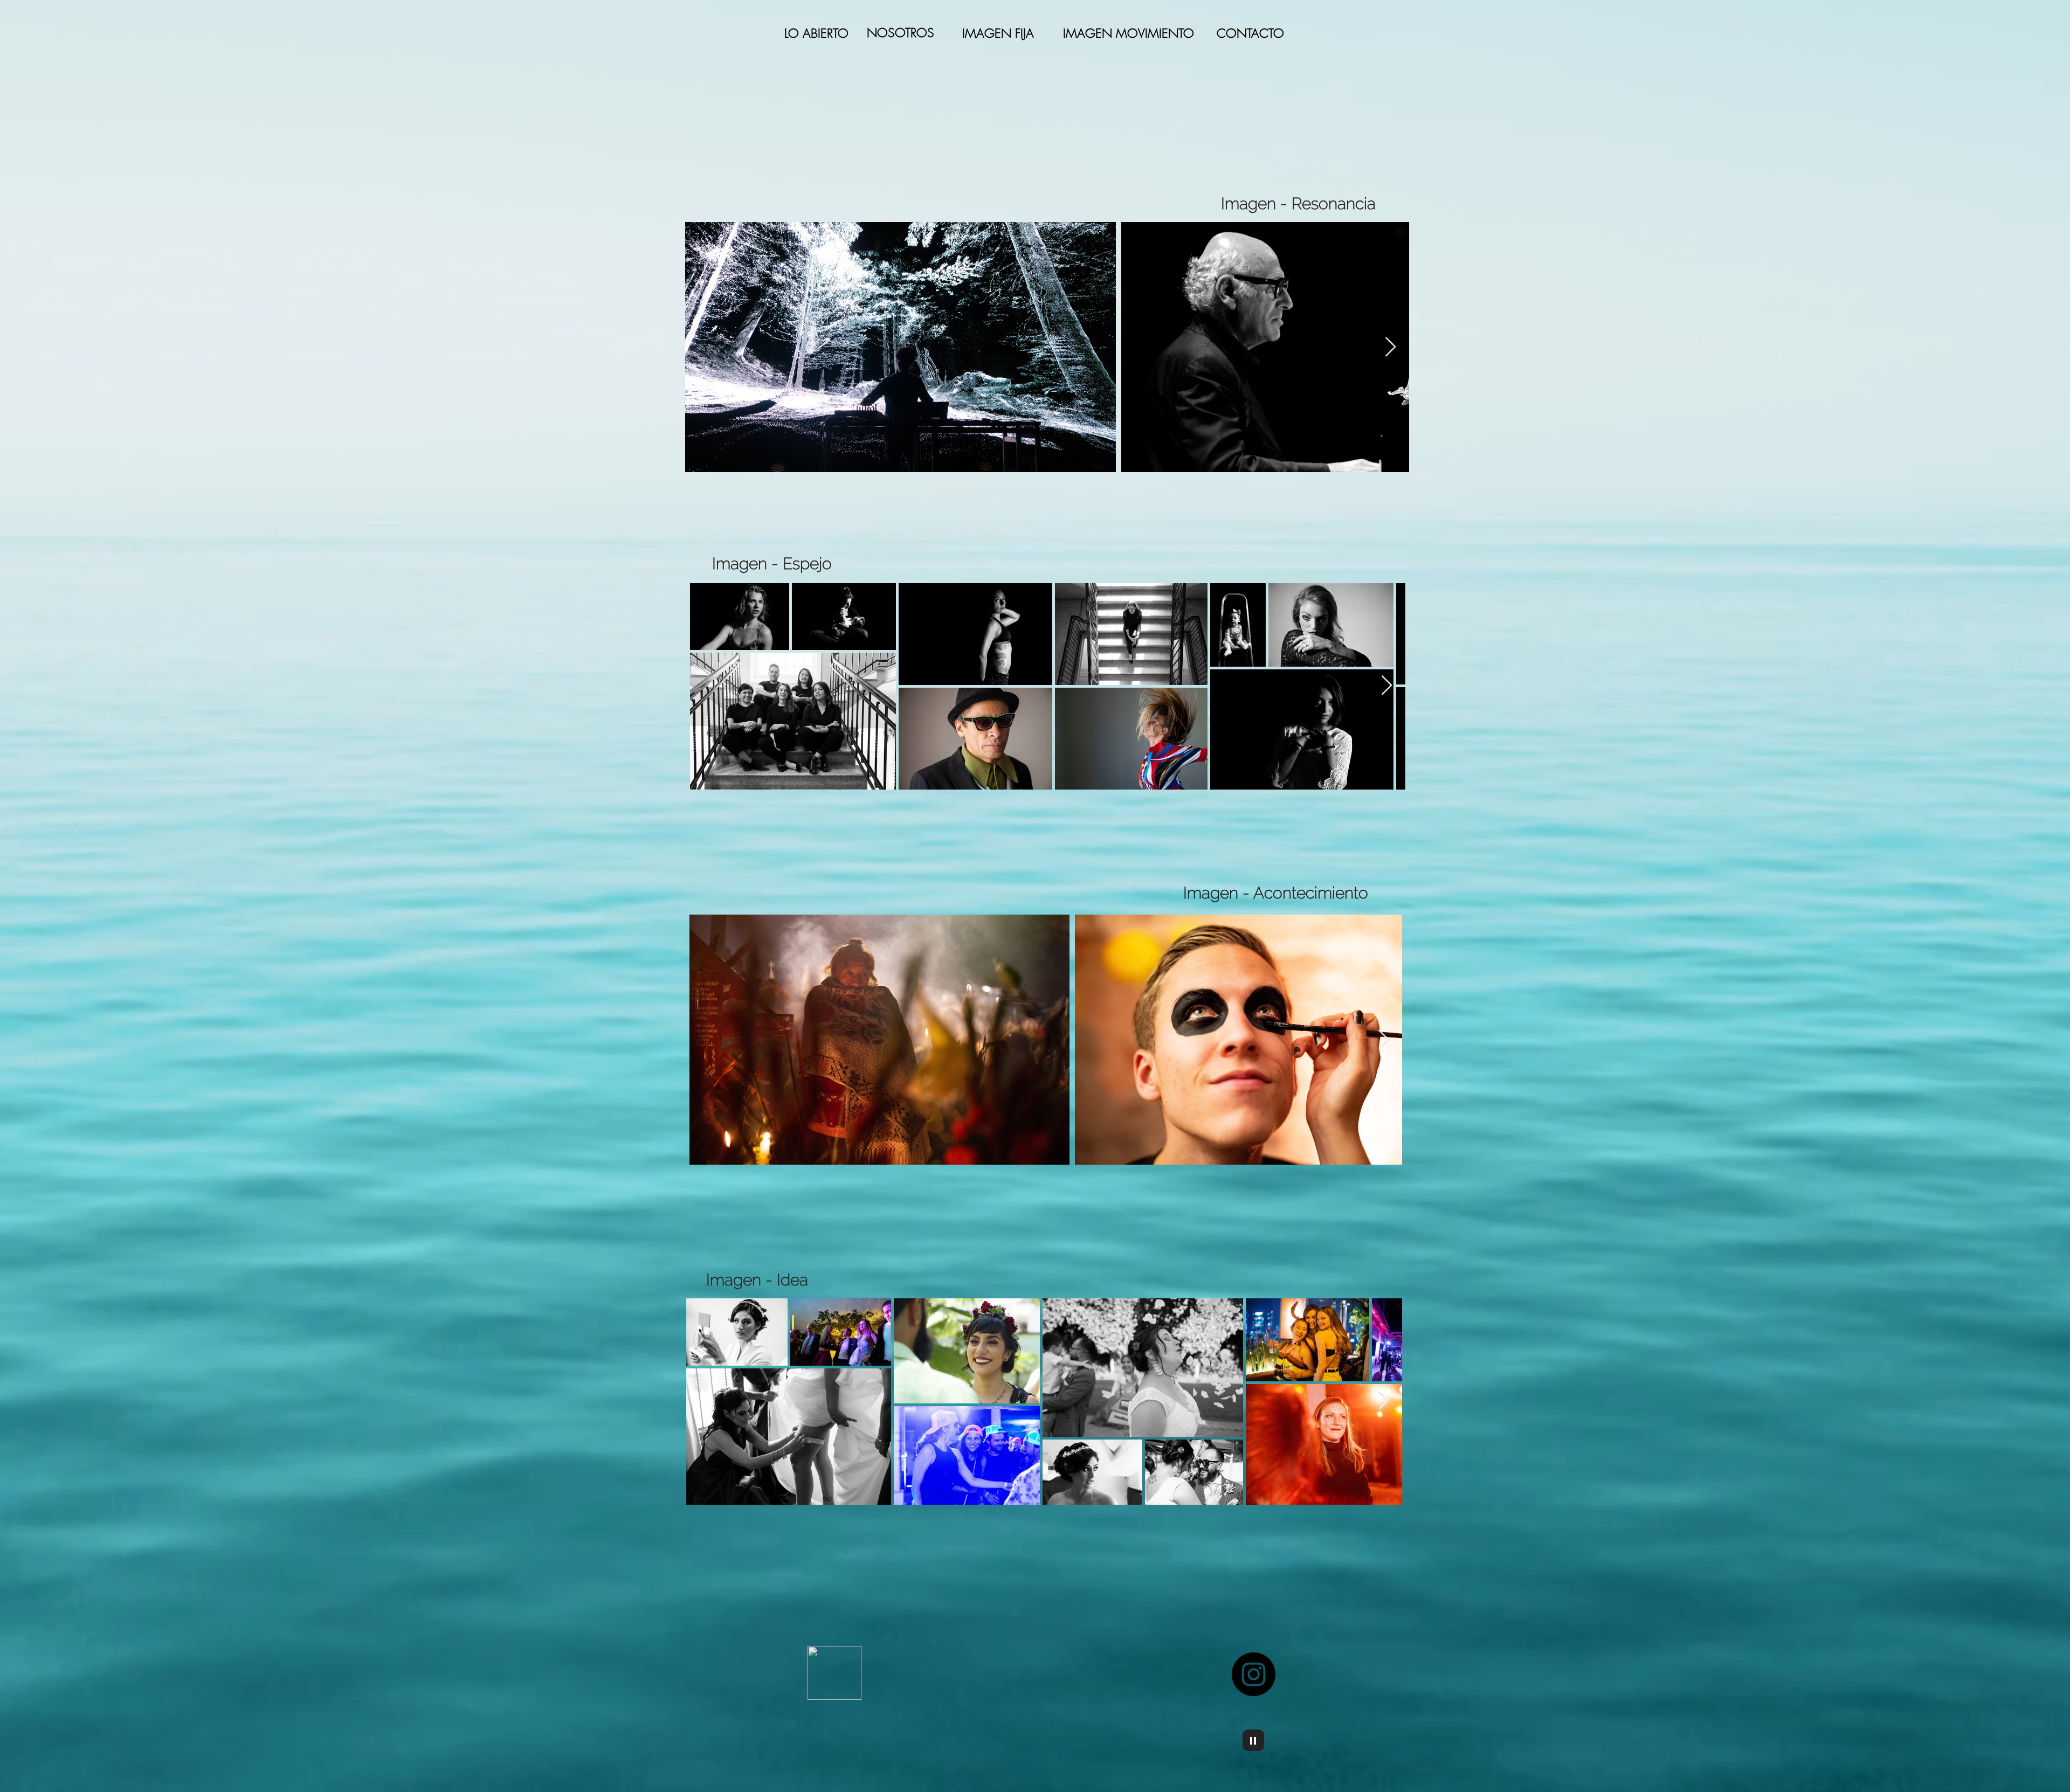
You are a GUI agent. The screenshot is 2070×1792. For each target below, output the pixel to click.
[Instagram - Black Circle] (1254, 1674)
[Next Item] (1391, 347)
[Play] (1253, 1740)
